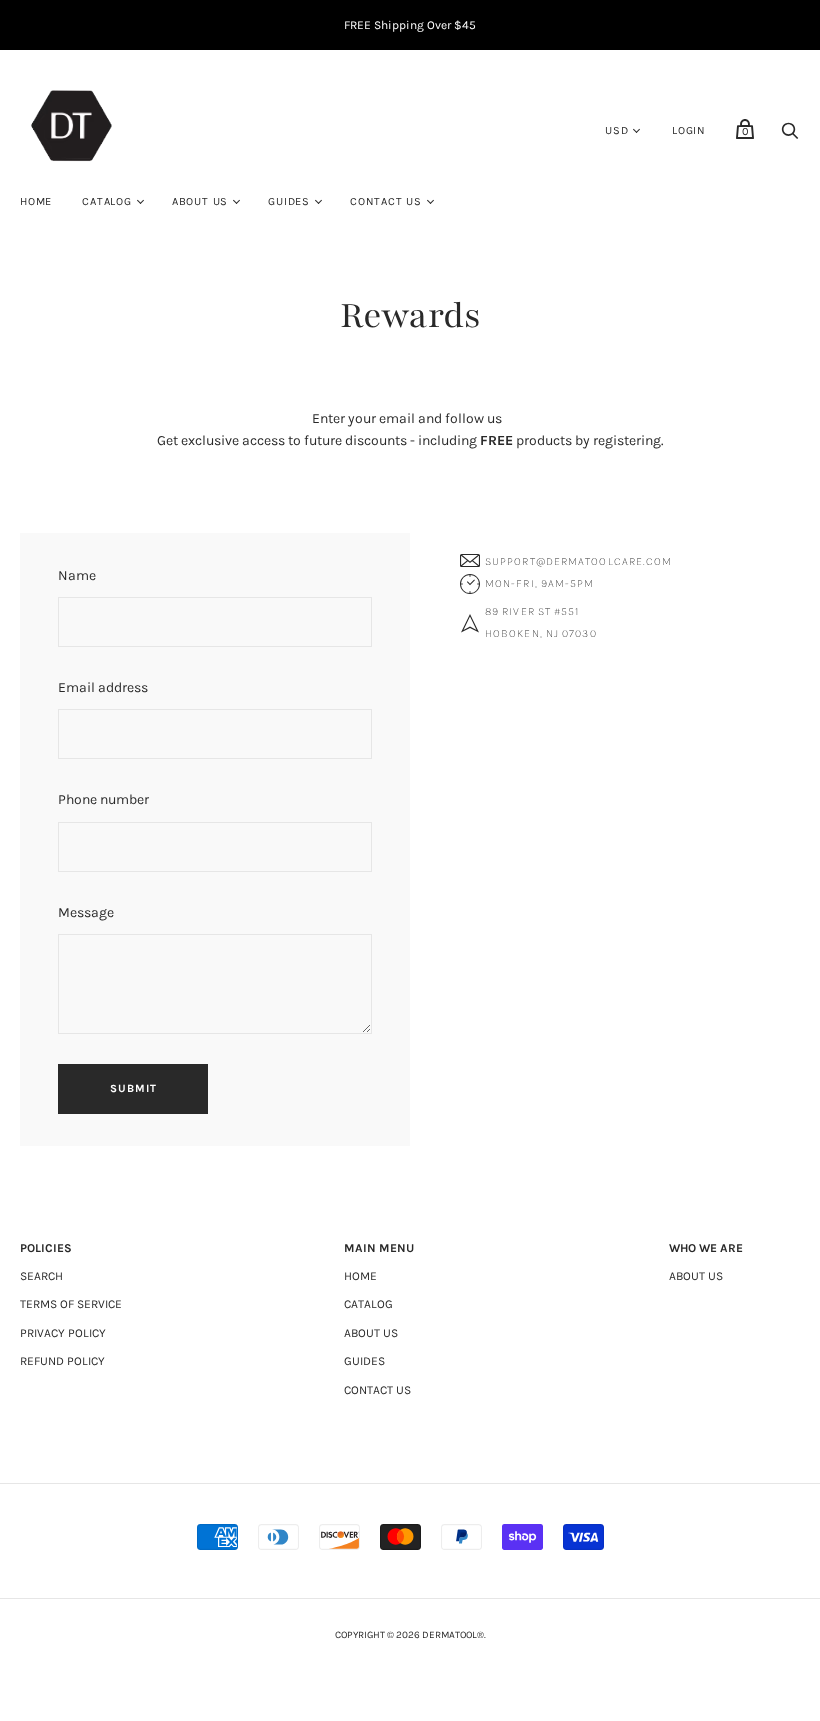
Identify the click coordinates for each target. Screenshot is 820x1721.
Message (86, 912)
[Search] (790, 136)
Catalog (107, 201)
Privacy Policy (63, 1333)
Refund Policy (62, 1361)
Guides (289, 201)
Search (41, 1276)
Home (36, 201)
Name (77, 575)
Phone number (103, 799)
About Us (200, 201)
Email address (103, 687)
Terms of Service (71, 1304)
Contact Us (386, 201)
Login (689, 130)
